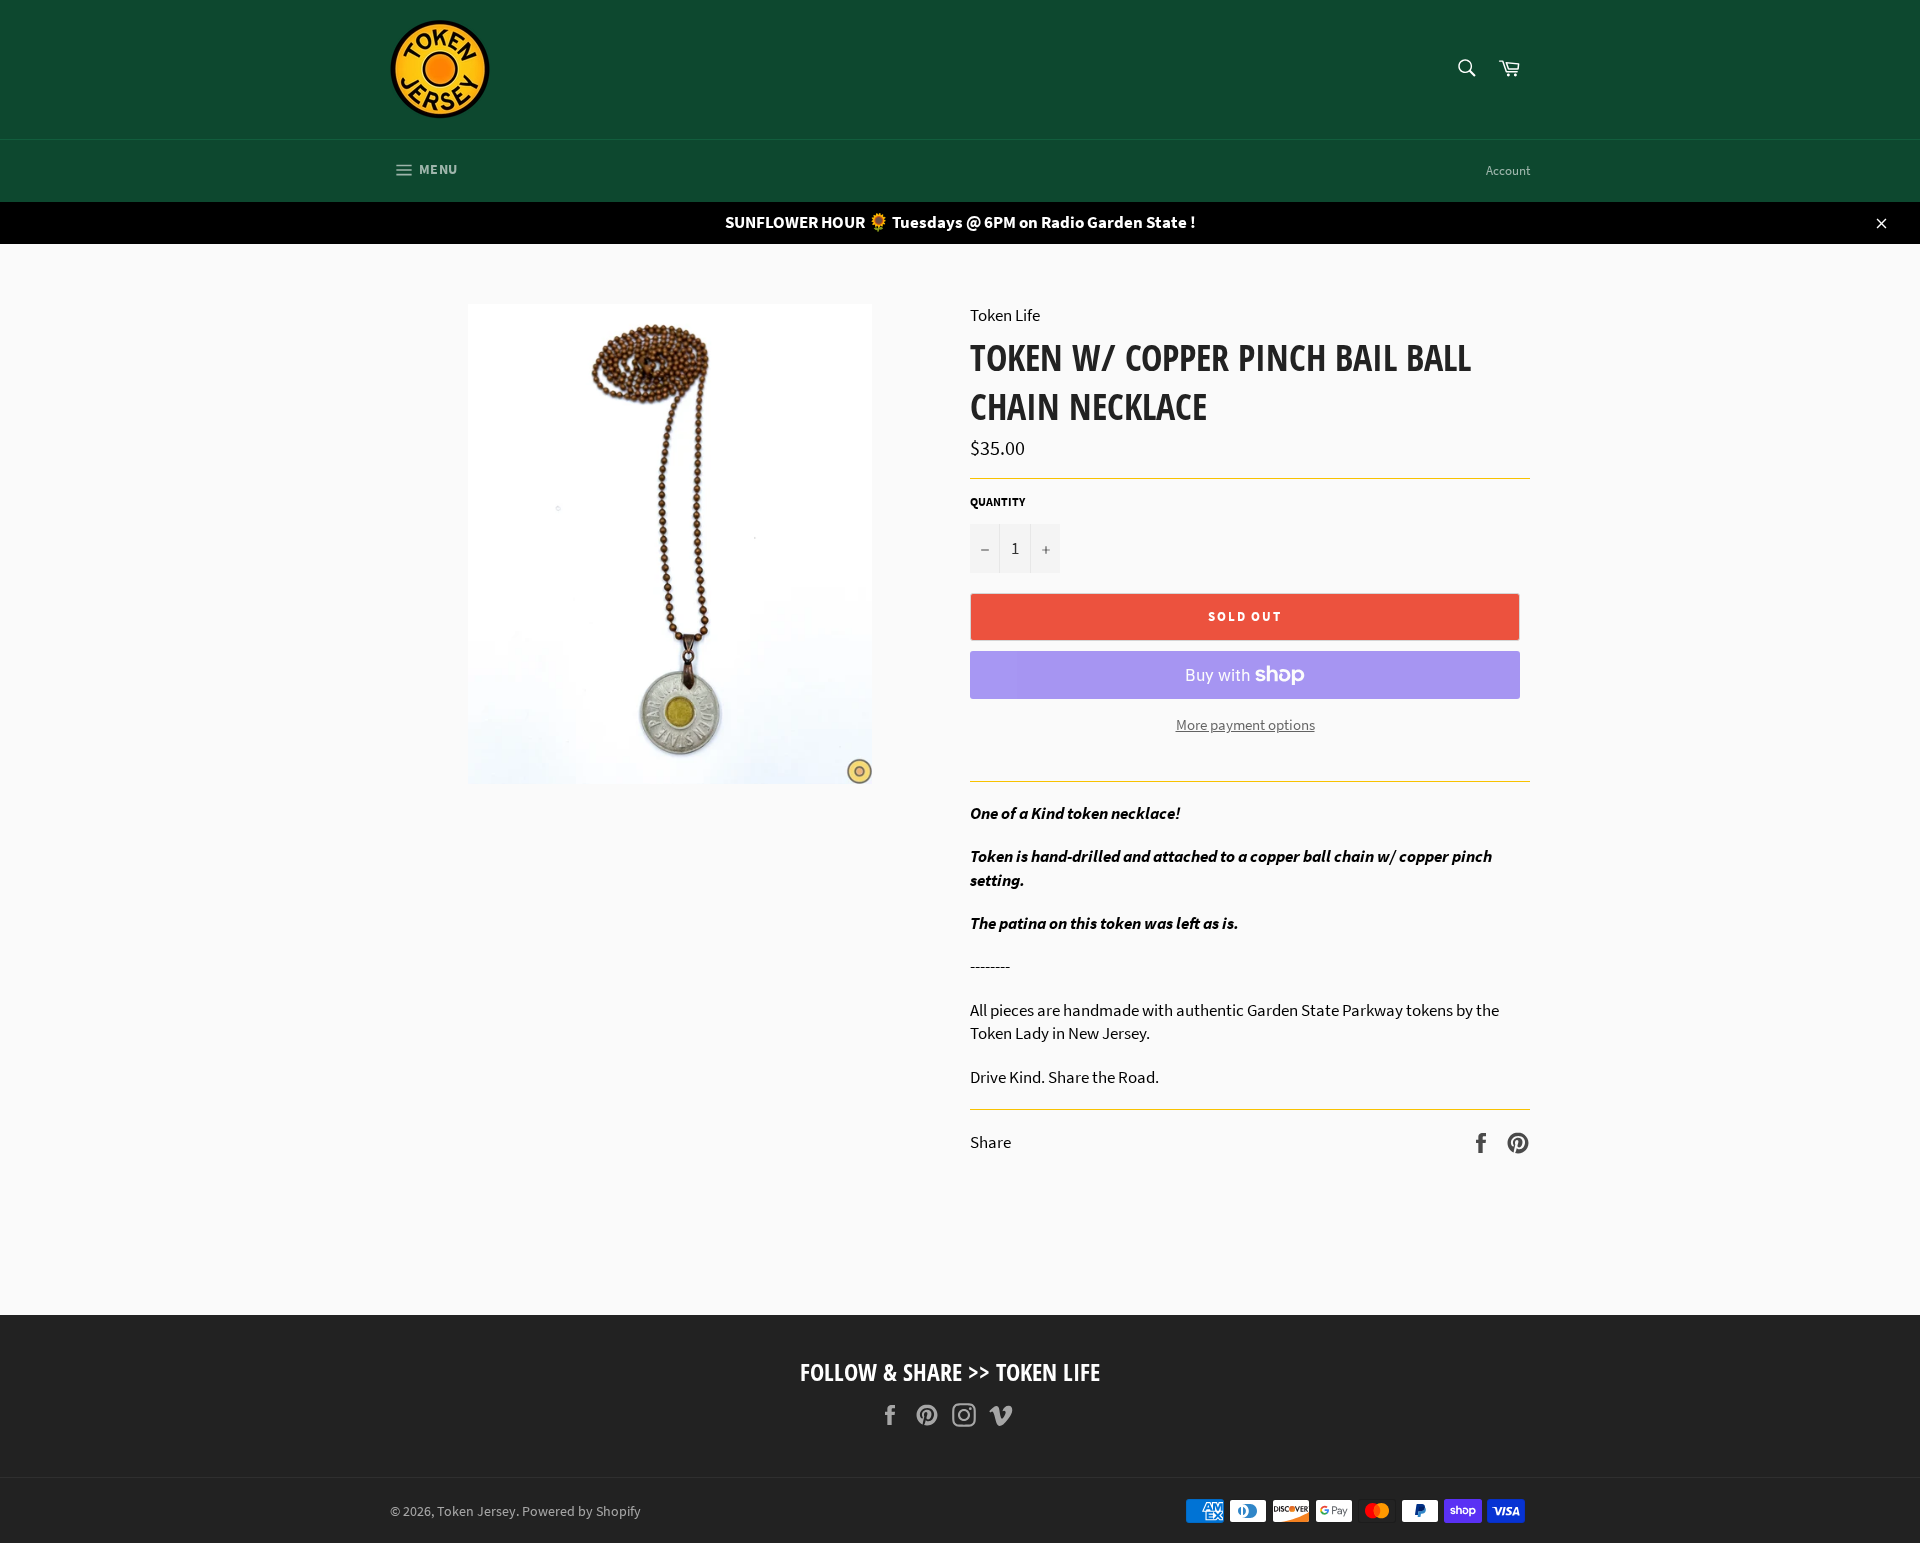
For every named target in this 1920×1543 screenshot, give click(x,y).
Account (1508, 170)
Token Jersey (476, 1511)
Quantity (997, 501)
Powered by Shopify (581, 1511)
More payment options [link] (1245, 724)
